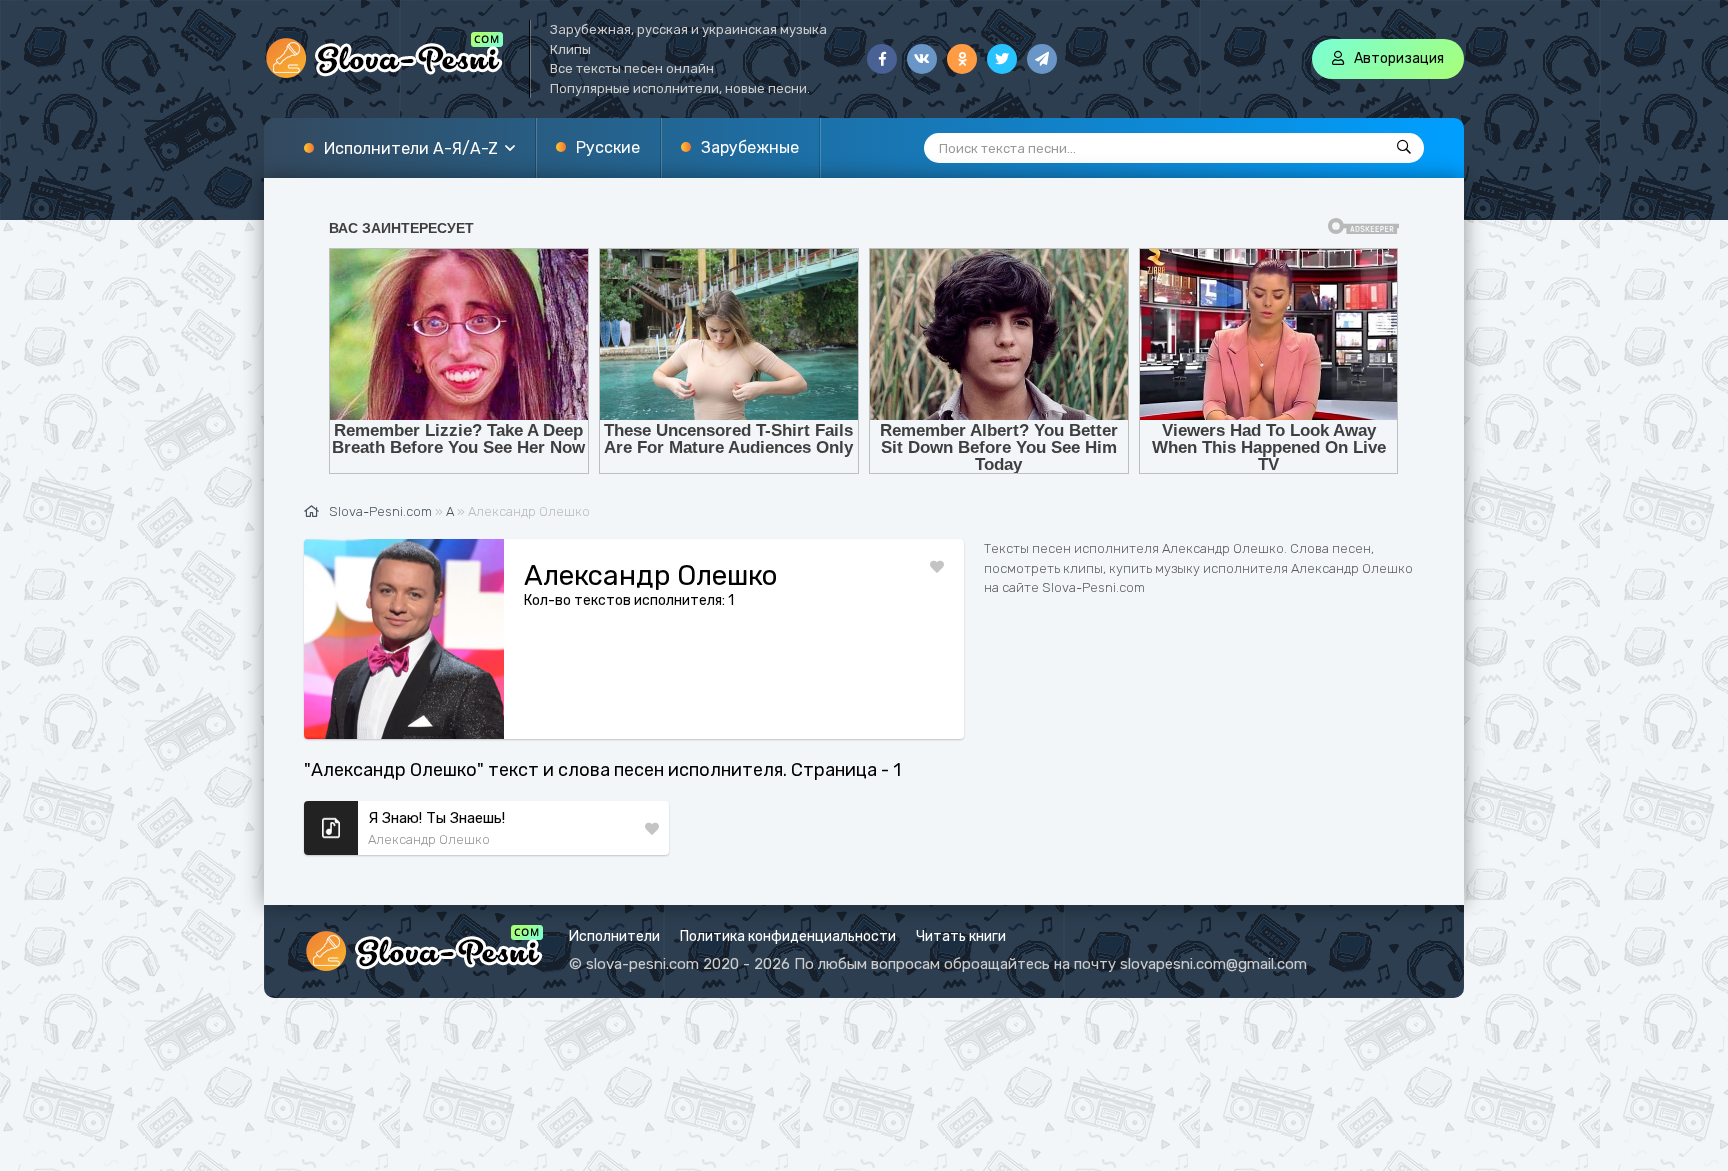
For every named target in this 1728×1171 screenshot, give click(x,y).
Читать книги (961, 936)
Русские (608, 147)
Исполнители (614, 936)
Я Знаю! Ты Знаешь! (436, 818)
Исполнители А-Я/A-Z (411, 148)
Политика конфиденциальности (788, 936)
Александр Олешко (429, 839)
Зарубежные (750, 147)
